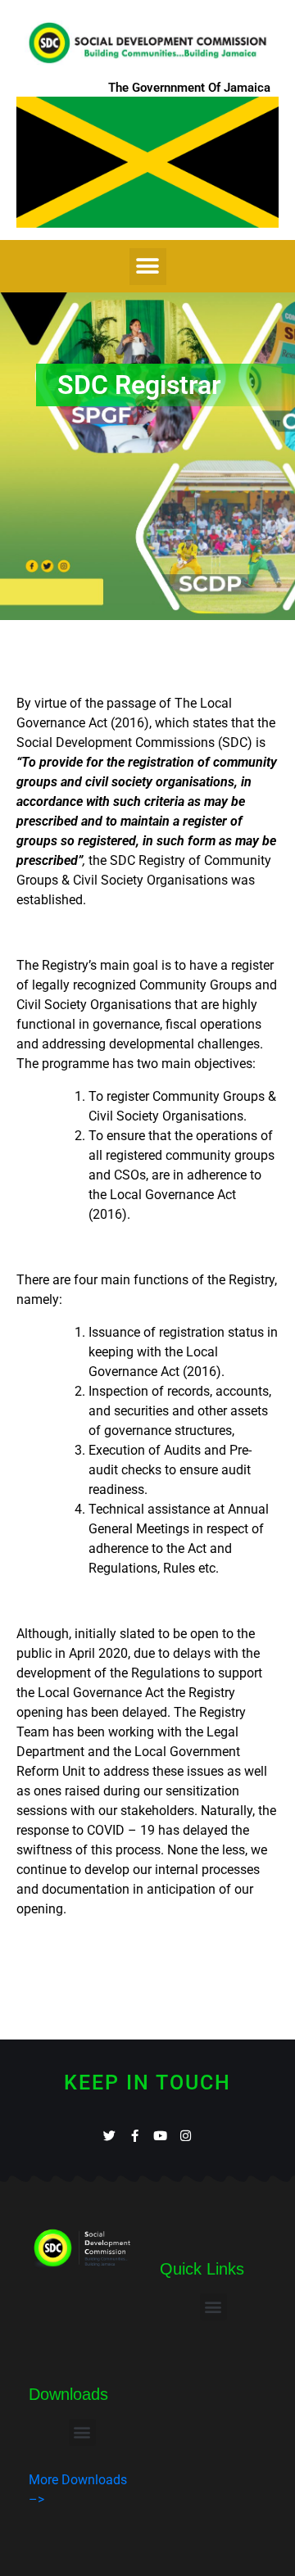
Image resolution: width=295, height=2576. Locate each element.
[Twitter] (109, 2136)
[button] (148, 267)
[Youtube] (160, 2136)
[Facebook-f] (135, 2136)
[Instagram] (186, 2136)
